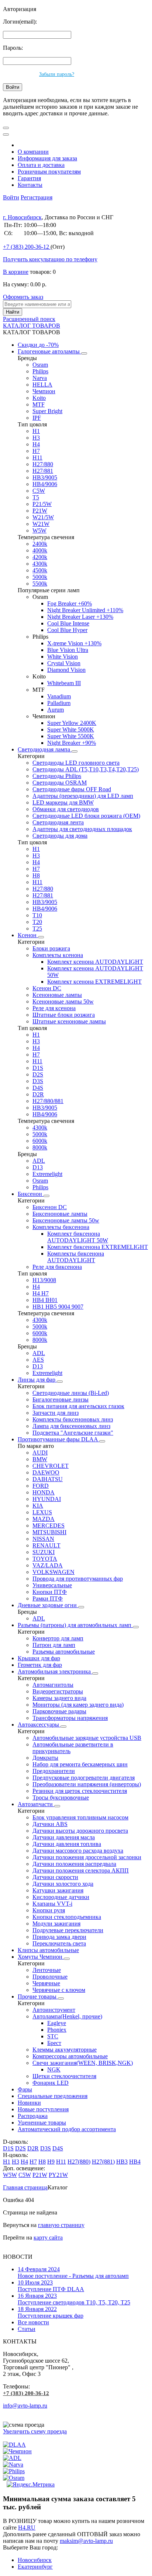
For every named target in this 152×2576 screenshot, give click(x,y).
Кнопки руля (49, 1910)
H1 (36, 431)
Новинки (29, 2103)
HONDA (44, 1492)
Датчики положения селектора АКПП (81, 1870)
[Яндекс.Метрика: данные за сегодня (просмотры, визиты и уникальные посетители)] (31, 2485)
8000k (40, 1147)
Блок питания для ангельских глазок (78, 1406)
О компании (33, 152)
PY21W (58, 2175)
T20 (37, 922)
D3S (38, 1081)
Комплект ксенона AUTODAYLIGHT (95, 962)
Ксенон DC (47, 988)
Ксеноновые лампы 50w (63, 1001)
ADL (39, 1161)
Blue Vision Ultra (68, 650)
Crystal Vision (64, 663)
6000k (40, 1141)
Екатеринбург (35, 2567)
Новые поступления (43, 2109)
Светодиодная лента (58, 822)
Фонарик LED (51, 2083)
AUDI (40, 1453)
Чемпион (44, 391)
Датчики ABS (50, 1824)
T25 (37, 929)
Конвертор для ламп (58, 1638)
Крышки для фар (39, 1658)
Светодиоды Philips (57, 776)
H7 (36, 451)
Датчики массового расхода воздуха (78, 1851)
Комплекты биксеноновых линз (73, 1419)
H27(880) (79, 2162)
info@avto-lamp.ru (25, 2406)
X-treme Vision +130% (74, 643)
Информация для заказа (47, 158)
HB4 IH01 (45, 1300)
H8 (36, 875)
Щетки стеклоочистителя (64, 2076)
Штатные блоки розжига (64, 1015)
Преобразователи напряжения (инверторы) (87, 1784)
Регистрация (37, 197)
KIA (38, 1506)
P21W (40, 511)
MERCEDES (49, 1526)
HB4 (135, 2162)
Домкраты (45, 1758)
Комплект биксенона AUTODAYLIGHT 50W (78, 1237)
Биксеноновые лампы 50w (66, 1220)
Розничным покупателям (49, 172)
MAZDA (44, 1519)
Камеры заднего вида (59, 1698)
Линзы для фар (37, 1380)
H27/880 (43, 464)
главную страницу (61, 2225)
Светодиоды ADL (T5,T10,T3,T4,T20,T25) (86, 769)
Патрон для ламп (54, 1645)
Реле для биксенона (57, 1267)
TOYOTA (45, 1559)
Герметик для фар (40, 1665)
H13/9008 (44, 1280)
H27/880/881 (48, 1101)
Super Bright (47, 411)
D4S (38, 1088)
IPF (37, 418)
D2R (38, 1094)
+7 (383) (26, 247)
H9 (51, 2162)
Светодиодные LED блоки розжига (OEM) (86, 816)
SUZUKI (44, 1552)
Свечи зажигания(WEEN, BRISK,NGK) (83, 2063)
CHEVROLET (51, 1466)
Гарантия (29, 178)
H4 (36, 444)
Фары (25, 2089)
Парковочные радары (59, 1711)
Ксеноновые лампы (57, 995)
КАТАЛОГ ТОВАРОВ (32, 326)
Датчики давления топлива (67, 1844)
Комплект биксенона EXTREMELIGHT (98, 1247)
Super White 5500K (71, 736)
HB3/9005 (45, 477)
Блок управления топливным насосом (80, 1817)
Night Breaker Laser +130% (80, 617)
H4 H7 (41, 1293)
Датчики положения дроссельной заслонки (87, 1857)
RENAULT (46, 1545)
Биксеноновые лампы (60, 1214)
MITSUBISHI (49, 1532)
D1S (38, 1068)
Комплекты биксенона (61, 1227)
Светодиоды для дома (60, 836)
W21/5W (43, 517)
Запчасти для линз (56, 1413)
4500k (40, 570)
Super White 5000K (71, 729)
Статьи (27, 2329)
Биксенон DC (50, 1207)
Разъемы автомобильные (64, 1652)
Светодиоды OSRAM (60, 783)
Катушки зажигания (58, 1890)
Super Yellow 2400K (72, 723)
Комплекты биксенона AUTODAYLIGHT (76, 1257)
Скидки (38, 345)
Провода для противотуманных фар (78, 1579)
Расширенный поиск (29, 319)
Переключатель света (59, 1943)
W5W (39, 530)
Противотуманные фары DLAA (58, 1439)
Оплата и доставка (41, 165)
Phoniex (57, 2030)
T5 (36, 497)
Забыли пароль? (57, 74)
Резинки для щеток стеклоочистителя (80, 1791)
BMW (40, 1459)
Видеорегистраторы (58, 1691)
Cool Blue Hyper (67, 630)
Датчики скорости (55, 1877)
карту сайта (48, 2238)
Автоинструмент (54, 2010)
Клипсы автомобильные (48, 1950)
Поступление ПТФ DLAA (51, 2286)
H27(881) (103, 2162)
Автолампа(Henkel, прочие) (67, 2016)
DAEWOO (46, 1472)
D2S (38, 1074)
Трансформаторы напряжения (70, 1718)
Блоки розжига (51, 948)
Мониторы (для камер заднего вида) (78, 1705)
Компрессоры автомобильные (70, 2056)
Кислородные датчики (61, 1897)
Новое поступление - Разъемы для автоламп (73, 2273)
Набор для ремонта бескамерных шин (80, 1764)
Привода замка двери (59, 1937)
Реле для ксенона (54, 1008)
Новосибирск (35, 2560)
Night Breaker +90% (72, 743)
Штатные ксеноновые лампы (69, 1021)
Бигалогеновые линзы (61, 1399)
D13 (38, 1167)
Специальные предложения (53, 2096)
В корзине (16, 272)
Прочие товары (38, 1996)
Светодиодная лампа (45, 749)
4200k (40, 557)
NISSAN (43, 1539)
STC (53, 2036)
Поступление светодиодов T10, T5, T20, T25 (74, 2299)
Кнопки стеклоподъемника (67, 1917)
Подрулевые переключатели (68, 1930)
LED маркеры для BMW (63, 802)
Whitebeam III (64, 683)
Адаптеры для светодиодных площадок (82, 829)
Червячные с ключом (59, 1990)
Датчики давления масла (64, 1837)
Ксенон (28, 935)
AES (38, 1360)
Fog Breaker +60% (70, 603)
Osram (40, 365)
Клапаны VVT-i (52, 1904)
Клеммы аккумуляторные (65, 2050)
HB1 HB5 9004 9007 (58, 1307)
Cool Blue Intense (68, 623)
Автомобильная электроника (55, 1671)
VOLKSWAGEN (53, 1572)
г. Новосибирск (22, 217)
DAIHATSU (48, 1479)
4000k (40, 550)
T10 (37, 915)
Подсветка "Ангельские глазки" (73, 1433)
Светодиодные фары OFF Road (72, 789)
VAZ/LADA (48, 1565)
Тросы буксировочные (61, 1797)
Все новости (33, 2322)
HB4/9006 (45, 484)
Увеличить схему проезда (35, 2431)
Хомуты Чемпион (41, 1957)
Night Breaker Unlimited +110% (85, 610)
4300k (40, 564)
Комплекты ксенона (58, 955)
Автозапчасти (36, 1804)
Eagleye (57, 2023)
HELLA (42, 385)
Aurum (56, 710)
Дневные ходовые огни (48, 1605)
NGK (54, 2069)
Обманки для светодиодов (66, 809)
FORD (41, 1486)
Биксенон (31, 1194)
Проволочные (50, 1977)
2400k (40, 544)
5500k (40, 584)
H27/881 (43, 471)
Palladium (59, 703)
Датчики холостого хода (63, 1884)
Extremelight (47, 1174)
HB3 (122, 2162)
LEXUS (42, 1512)
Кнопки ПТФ (50, 1592)
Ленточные (47, 1970)
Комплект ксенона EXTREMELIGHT (94, 982)
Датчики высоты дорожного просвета (80, 1831)
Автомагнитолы (53, 1685)
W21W (41, 524)
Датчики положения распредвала (74, 1864)
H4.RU (27, 2528)
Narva (40, 378)
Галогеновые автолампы (49, 351)
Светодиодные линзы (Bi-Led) (71, 1393)
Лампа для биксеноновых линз (71, 1426)
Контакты (30, 185)
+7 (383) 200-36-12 (26, 2393)
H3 (36, 438)
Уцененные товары (42, 2123)
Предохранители (54, 1771)
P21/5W (42, 504)
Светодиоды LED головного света (76, 763)
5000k (40, 577)
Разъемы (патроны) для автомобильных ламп (75, 1625)
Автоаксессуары (39, 1725)
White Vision (63, 657)
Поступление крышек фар (51, 2312)
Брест (54, 2043)
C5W (39, 491)
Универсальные (52, 1585)
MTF (39, 404)
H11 (37, 458)
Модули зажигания (56, 1924)
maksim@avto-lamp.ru (86, 2541)
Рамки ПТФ (48, 1598)
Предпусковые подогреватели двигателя (84, 1778)
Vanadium (59, 696)
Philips (40, 371)
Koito (39, 398)
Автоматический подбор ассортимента (67, 2129)
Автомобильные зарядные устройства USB (87, 1738)
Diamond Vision (66, 670)
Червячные (46, 1983)
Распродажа (33, 2116)
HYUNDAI (47, 1499)
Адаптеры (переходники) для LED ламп (83, 796)
